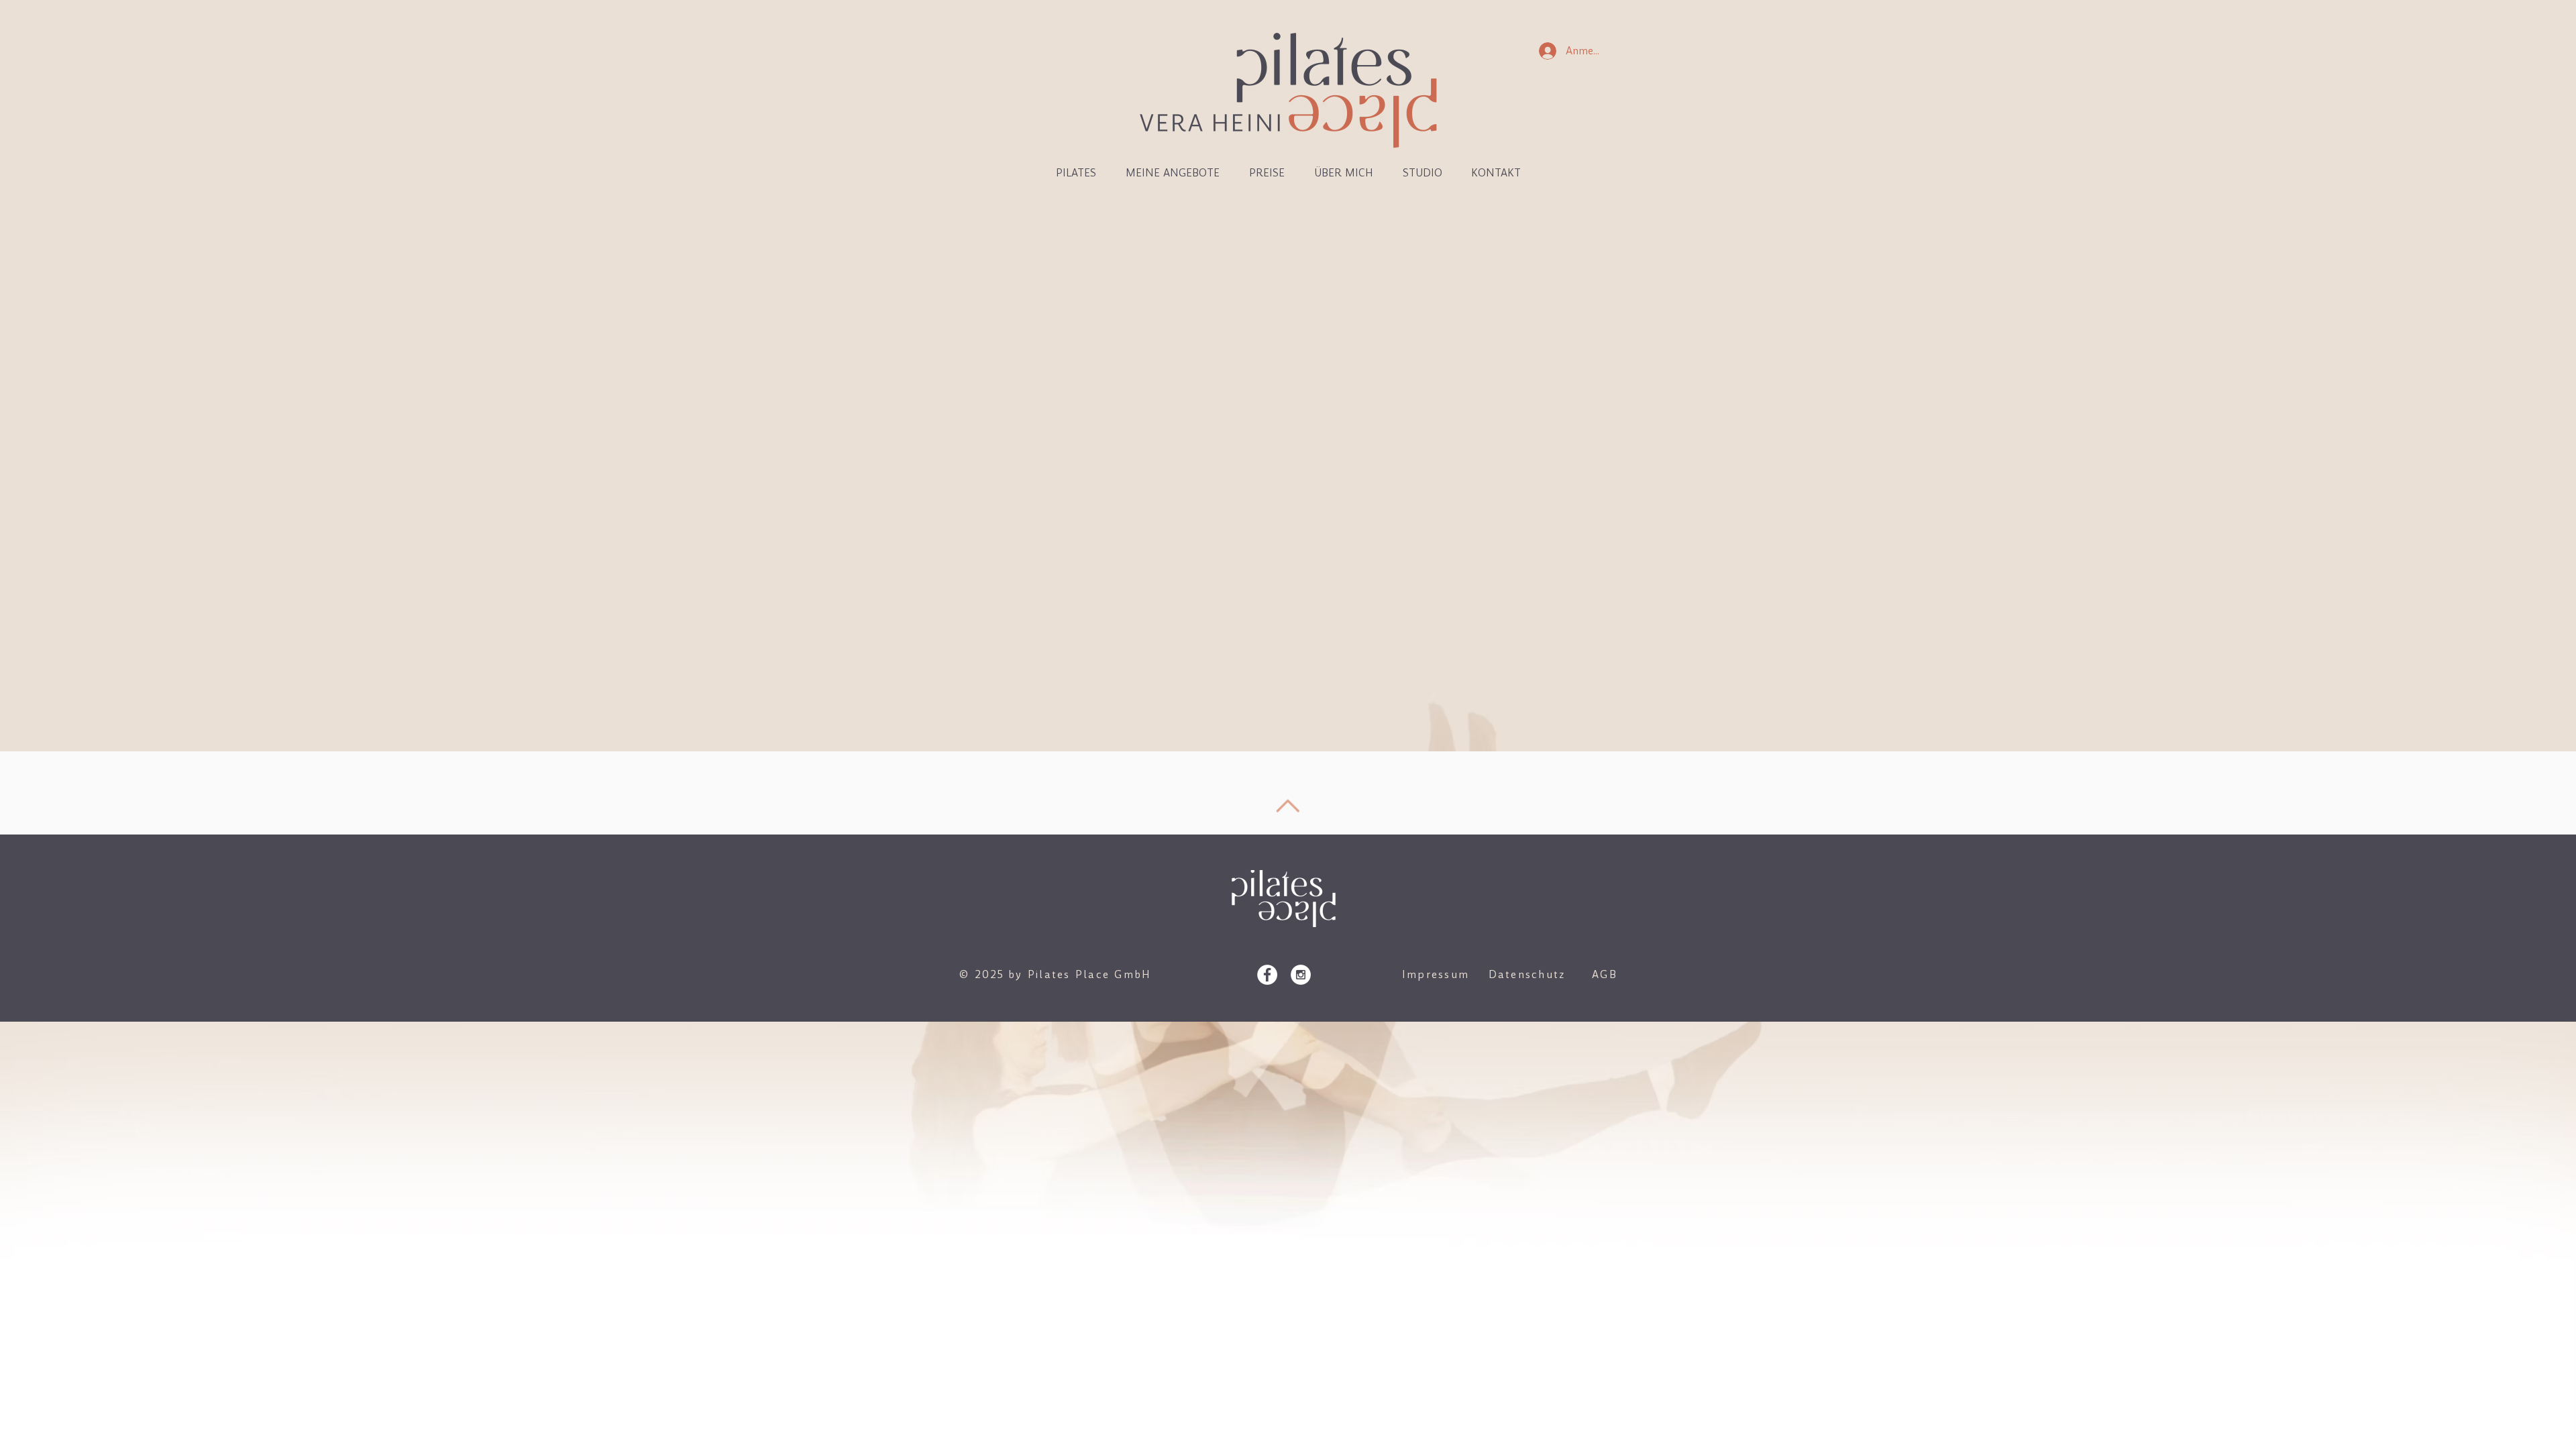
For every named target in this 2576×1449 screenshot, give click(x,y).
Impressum (1436, 974)
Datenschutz (1527, 974)
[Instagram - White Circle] (1301, 975)
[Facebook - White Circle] (1267, 975)
